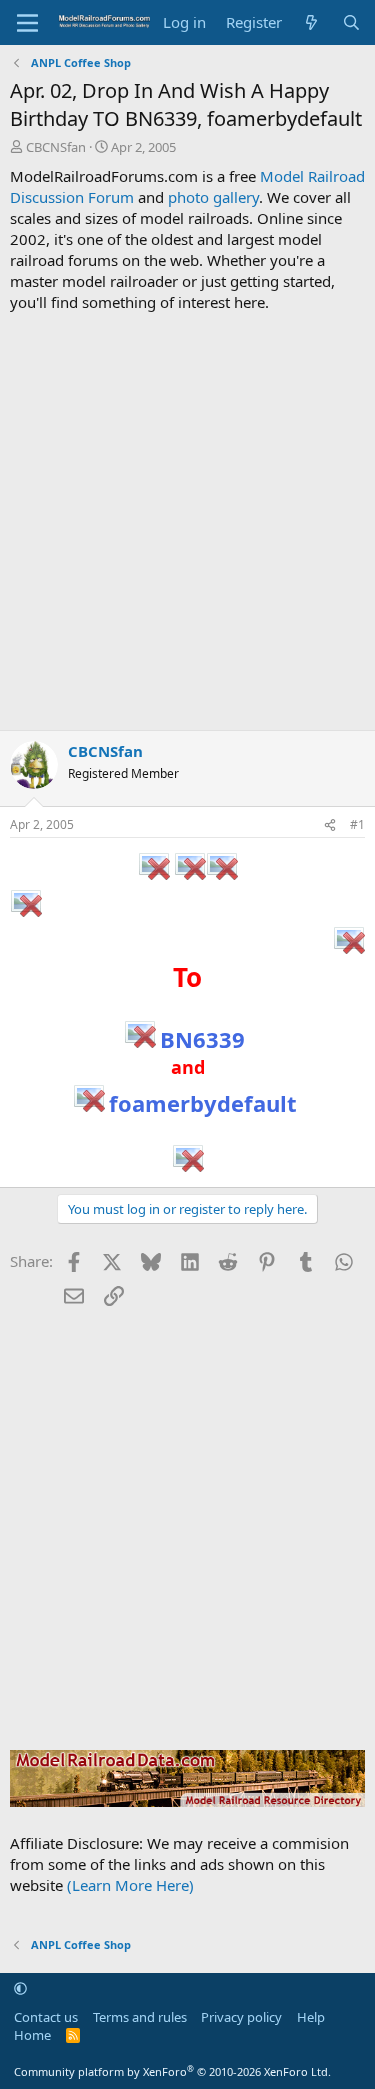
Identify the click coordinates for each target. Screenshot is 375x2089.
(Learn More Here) (130, 1885)
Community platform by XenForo (172, 2071)
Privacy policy (241, 2017)
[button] (20, 1988)
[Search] (351, 22)
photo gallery (213, 197)
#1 (357, 824)
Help (311, 2017)
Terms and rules (140, 2017)
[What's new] (311, 22)
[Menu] (27, 23)
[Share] (330, 825)
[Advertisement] (187, 521)
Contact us (46, 2017)
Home (32, 2035)
